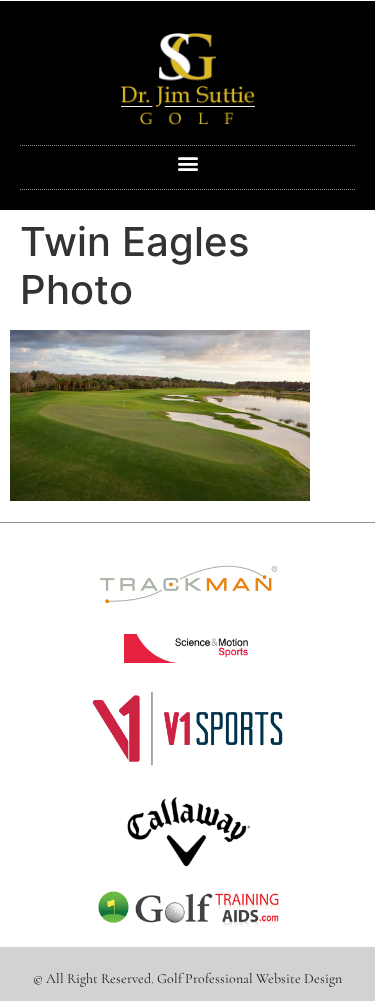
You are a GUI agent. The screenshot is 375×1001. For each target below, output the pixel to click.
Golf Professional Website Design (249, 978)
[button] (187, 162)
